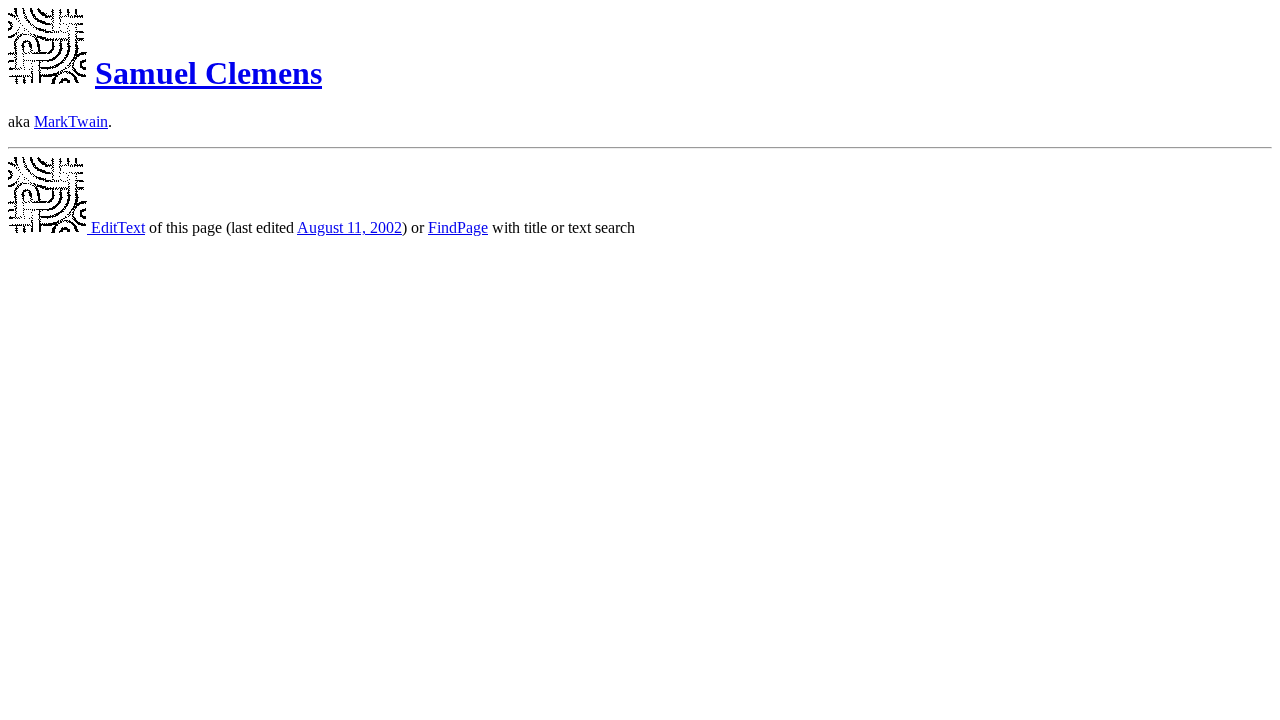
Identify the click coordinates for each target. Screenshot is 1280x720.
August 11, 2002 (349, 227)
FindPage (458, 227)
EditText (116, 227)
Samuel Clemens (208, 73)
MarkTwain (71, 121)
